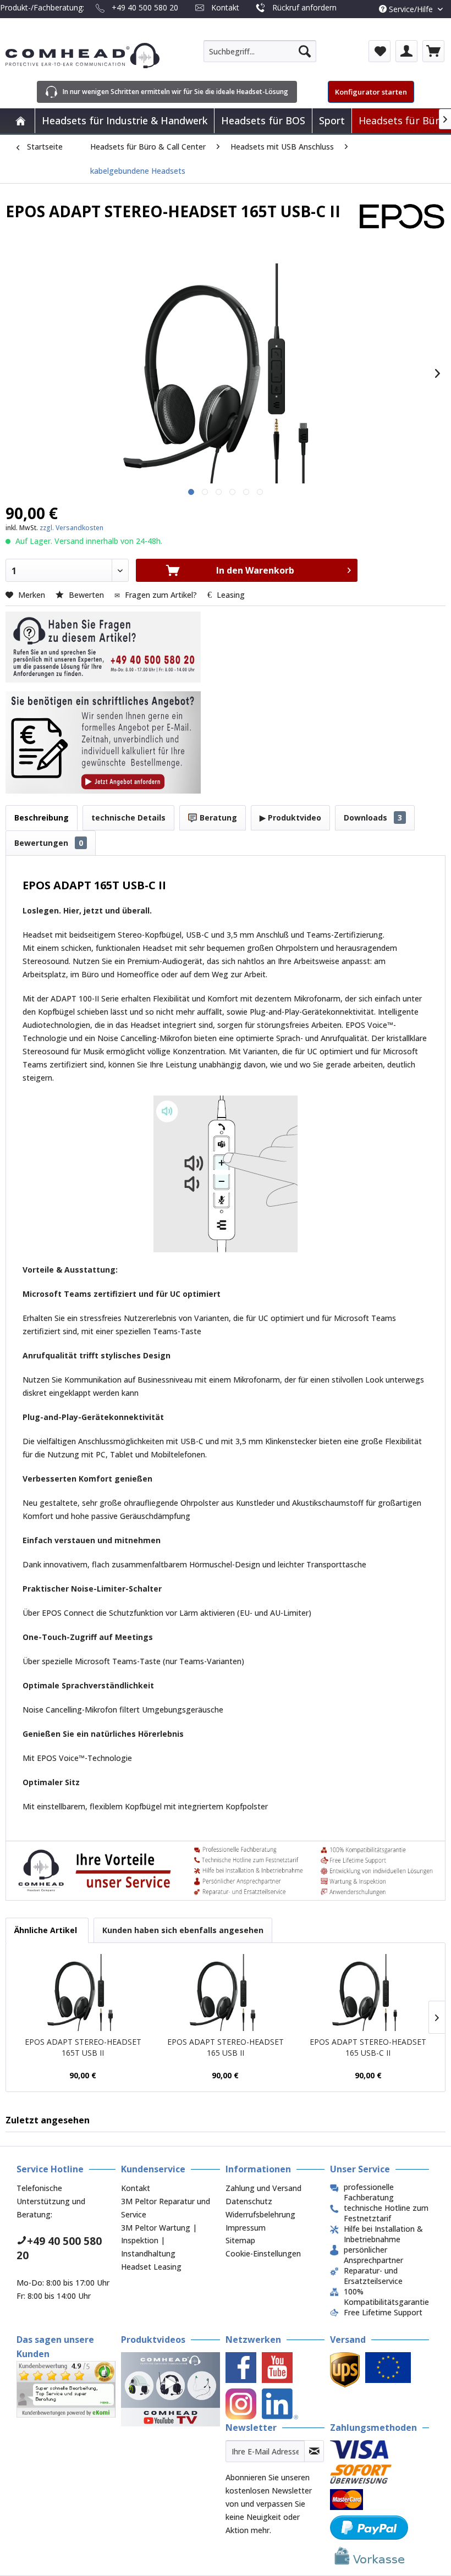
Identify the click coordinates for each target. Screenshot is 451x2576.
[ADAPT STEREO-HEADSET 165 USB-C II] (368, 1992)
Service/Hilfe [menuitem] (411, 9)
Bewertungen (49, 843)
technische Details (128, 818)
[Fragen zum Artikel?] (103, 742)
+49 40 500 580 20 (145, 7)
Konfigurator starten (371, 92)
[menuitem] (260, 51)
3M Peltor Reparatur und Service (166, 2208)
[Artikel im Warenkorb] (433, 51)
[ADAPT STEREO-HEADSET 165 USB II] (225, 1992)
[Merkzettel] (380, 51)
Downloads (373, 818)
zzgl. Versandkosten (71, 528)
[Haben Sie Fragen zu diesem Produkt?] (103, 647)
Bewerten (86, 595)
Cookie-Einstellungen (263, 2253)
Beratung (217, 818)
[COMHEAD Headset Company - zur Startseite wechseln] (82, 56)
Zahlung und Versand (263, 2188)
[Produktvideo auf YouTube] (170, 2389)
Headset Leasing (151, 2267)
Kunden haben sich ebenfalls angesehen (183, 1930)
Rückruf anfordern (304, 7)
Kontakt (225, 7)
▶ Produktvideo (290, 818)
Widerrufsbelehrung (260, 2214)
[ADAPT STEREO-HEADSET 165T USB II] (83, 1992)
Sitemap (240, 2240)
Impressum (246, 2228)
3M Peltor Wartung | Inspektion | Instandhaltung (159, 2241)
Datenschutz (249, 2201)
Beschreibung (42, 818)
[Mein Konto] (406, 51)
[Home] (20, 121)
